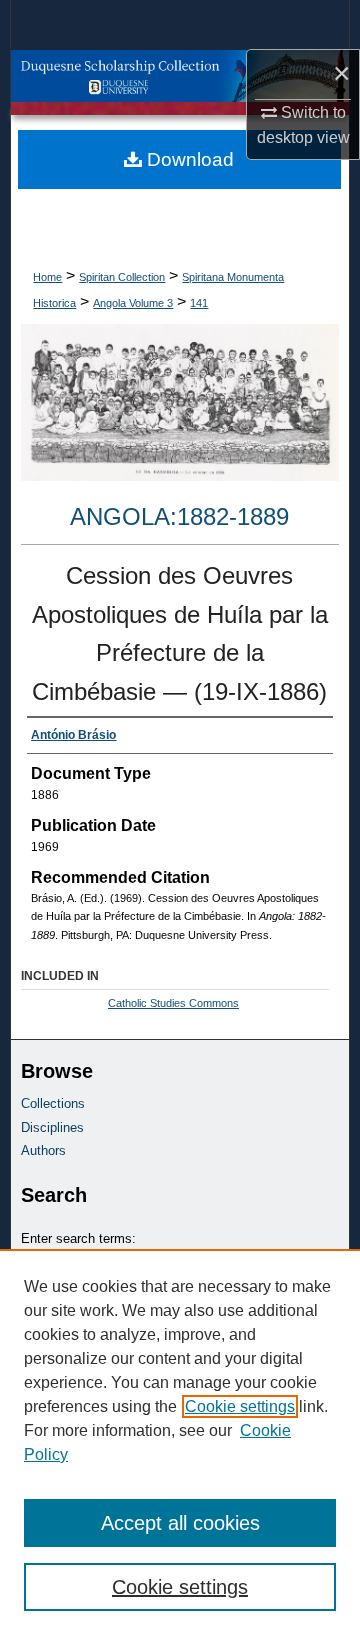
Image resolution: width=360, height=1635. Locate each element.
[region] (180, 1442)
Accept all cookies (180, 1523)
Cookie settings (240, 1406)
